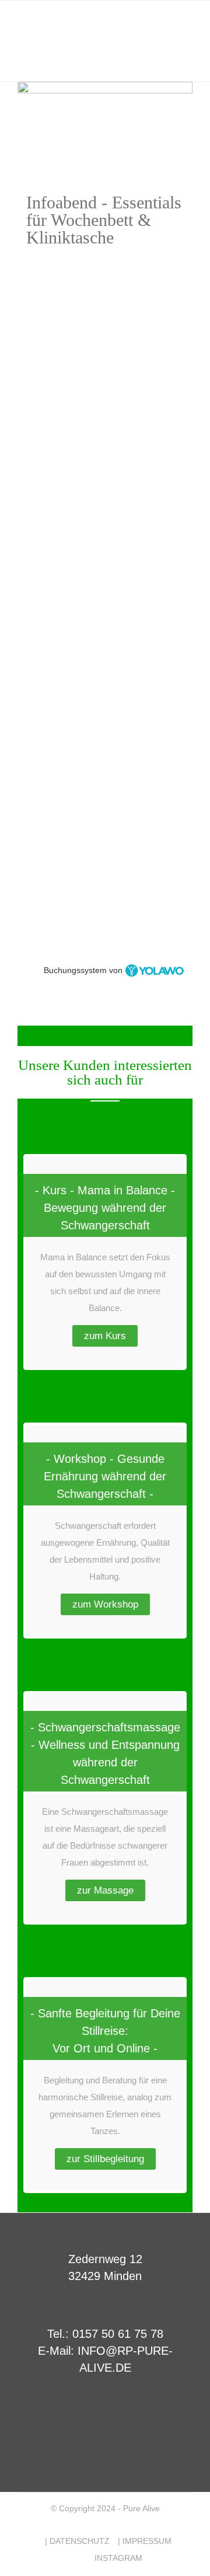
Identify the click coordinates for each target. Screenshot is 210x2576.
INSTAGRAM (118, 2558)
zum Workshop (105, 1604)
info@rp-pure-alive (61, 721)
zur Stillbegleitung (105, 2159)
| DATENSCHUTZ (77, 2541)
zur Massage (105, 1890)
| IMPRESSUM (145, 2541)
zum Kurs (105, 1336)
